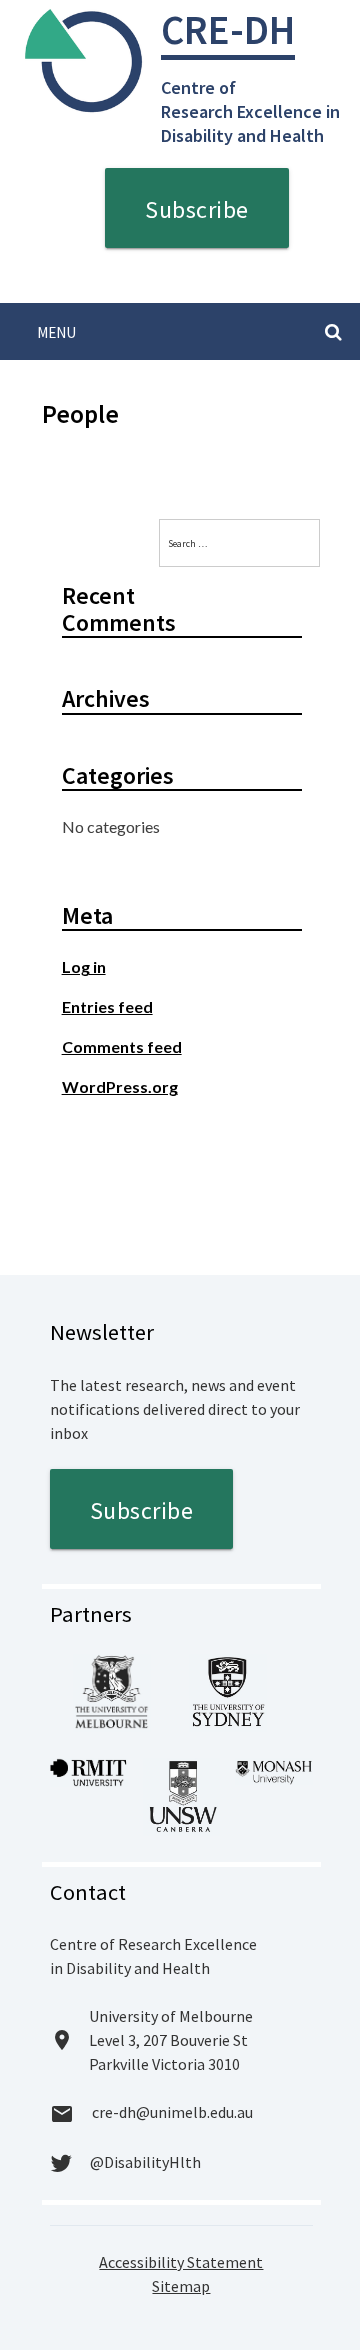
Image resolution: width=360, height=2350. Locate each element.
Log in (84, 966)
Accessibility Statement (181, 2262)
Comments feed (122, 1046)
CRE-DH (228, 29)
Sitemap (181, 2286)
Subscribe (197, 209)
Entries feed (107, 1006)
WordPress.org (120, 1086)
